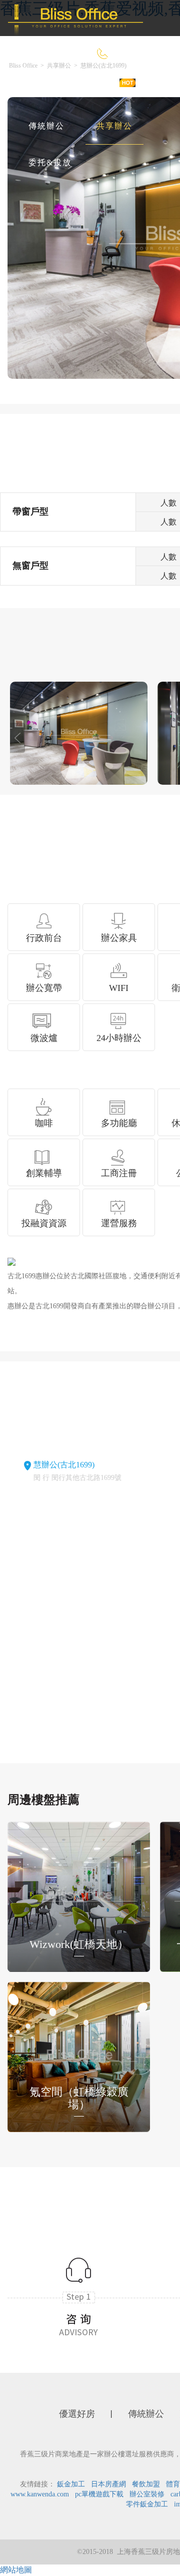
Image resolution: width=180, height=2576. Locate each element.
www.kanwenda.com (40, 2494)
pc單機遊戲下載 (99, 2494)
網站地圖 (16, 2570)
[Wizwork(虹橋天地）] (79, 1896)
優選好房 (99, 90)
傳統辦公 (46, 126)
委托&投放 (50, 162)
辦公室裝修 (147, 2494)
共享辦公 (114, 126)
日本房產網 (108, 2484)
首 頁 (39, 90)
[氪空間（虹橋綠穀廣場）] (79, 2056)
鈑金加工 (71, 2484)
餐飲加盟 (146, 2484)
